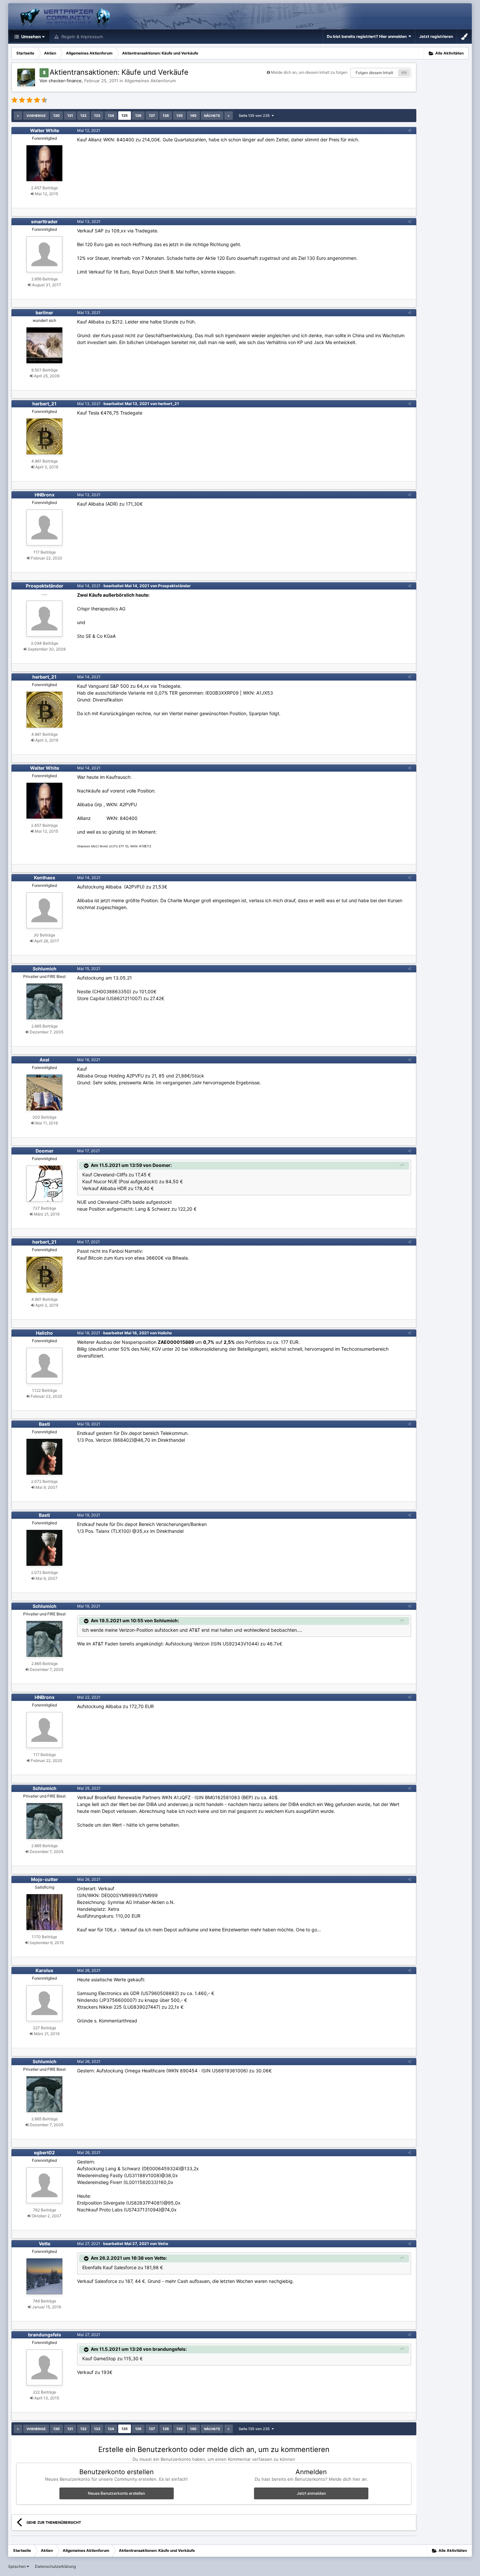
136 (138, 116)
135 (125, 116)
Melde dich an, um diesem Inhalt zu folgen (309, 72)
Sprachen (17, 2566)
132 (83, 116)
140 (193, 116)
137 (152, 116)
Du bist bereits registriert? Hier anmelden (368, 36)
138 (166, 116)
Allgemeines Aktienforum (150, 81)
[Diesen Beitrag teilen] (409, 130)
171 (404, 73)
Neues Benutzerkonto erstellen (116, 2493)
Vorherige (36, 116)
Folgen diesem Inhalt (374, 73)
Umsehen (31, 37)
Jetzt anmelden (311, 2493)
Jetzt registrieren (436, 36)
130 (56, 116)
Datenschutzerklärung (55, 2566)
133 (97, 116)
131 (70, 116)
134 (111, 116)
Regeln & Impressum (81, 37)
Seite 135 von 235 (255, 116)
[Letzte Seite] (229, 116)
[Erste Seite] (18, 116)
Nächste (212, 116)
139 (179, 116)
